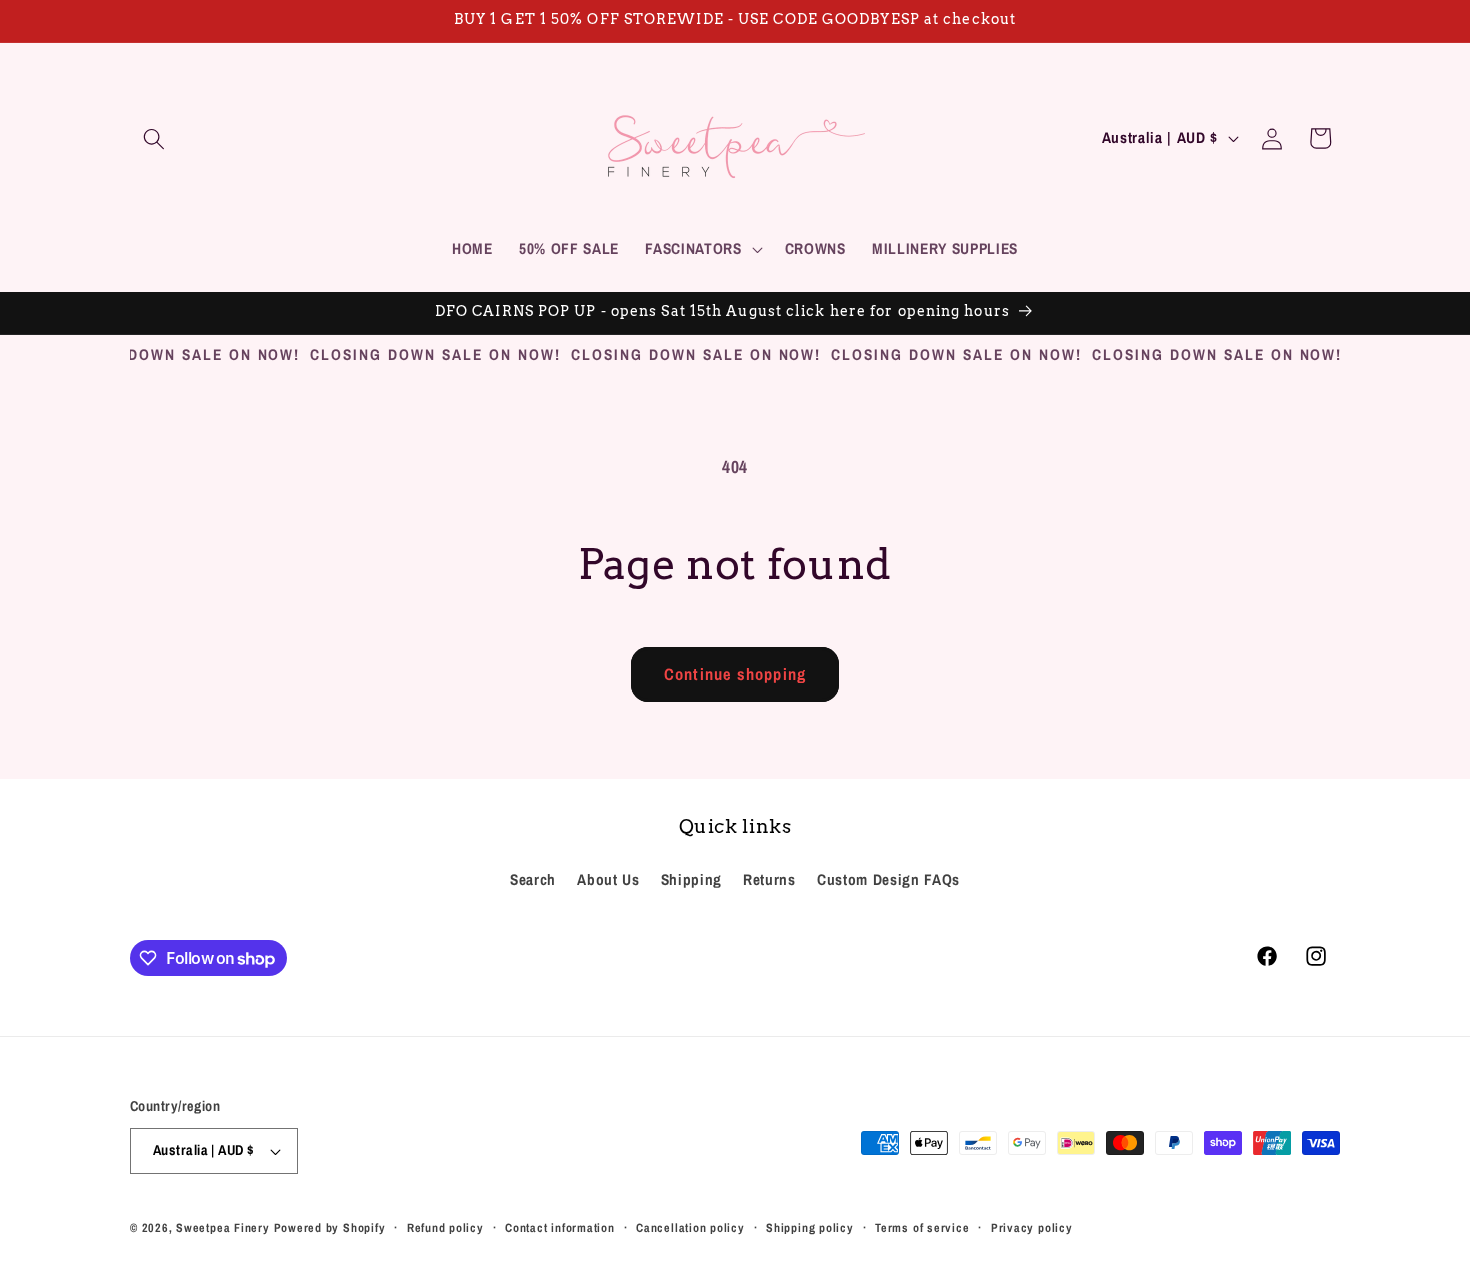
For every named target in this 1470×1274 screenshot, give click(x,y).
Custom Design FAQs (888, 879)
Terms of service (922, 1227)
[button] (154, 138)
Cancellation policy (690, 1227)
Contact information (560, 1227)
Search (533, 879)
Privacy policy (1032, 1227)
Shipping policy (810, 1227)
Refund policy (445, 1227)
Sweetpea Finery (223, 1227)
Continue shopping (735, 674)
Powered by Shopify (330, 1227)
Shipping (691, 879)
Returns (769, 879)
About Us (608, 879)
